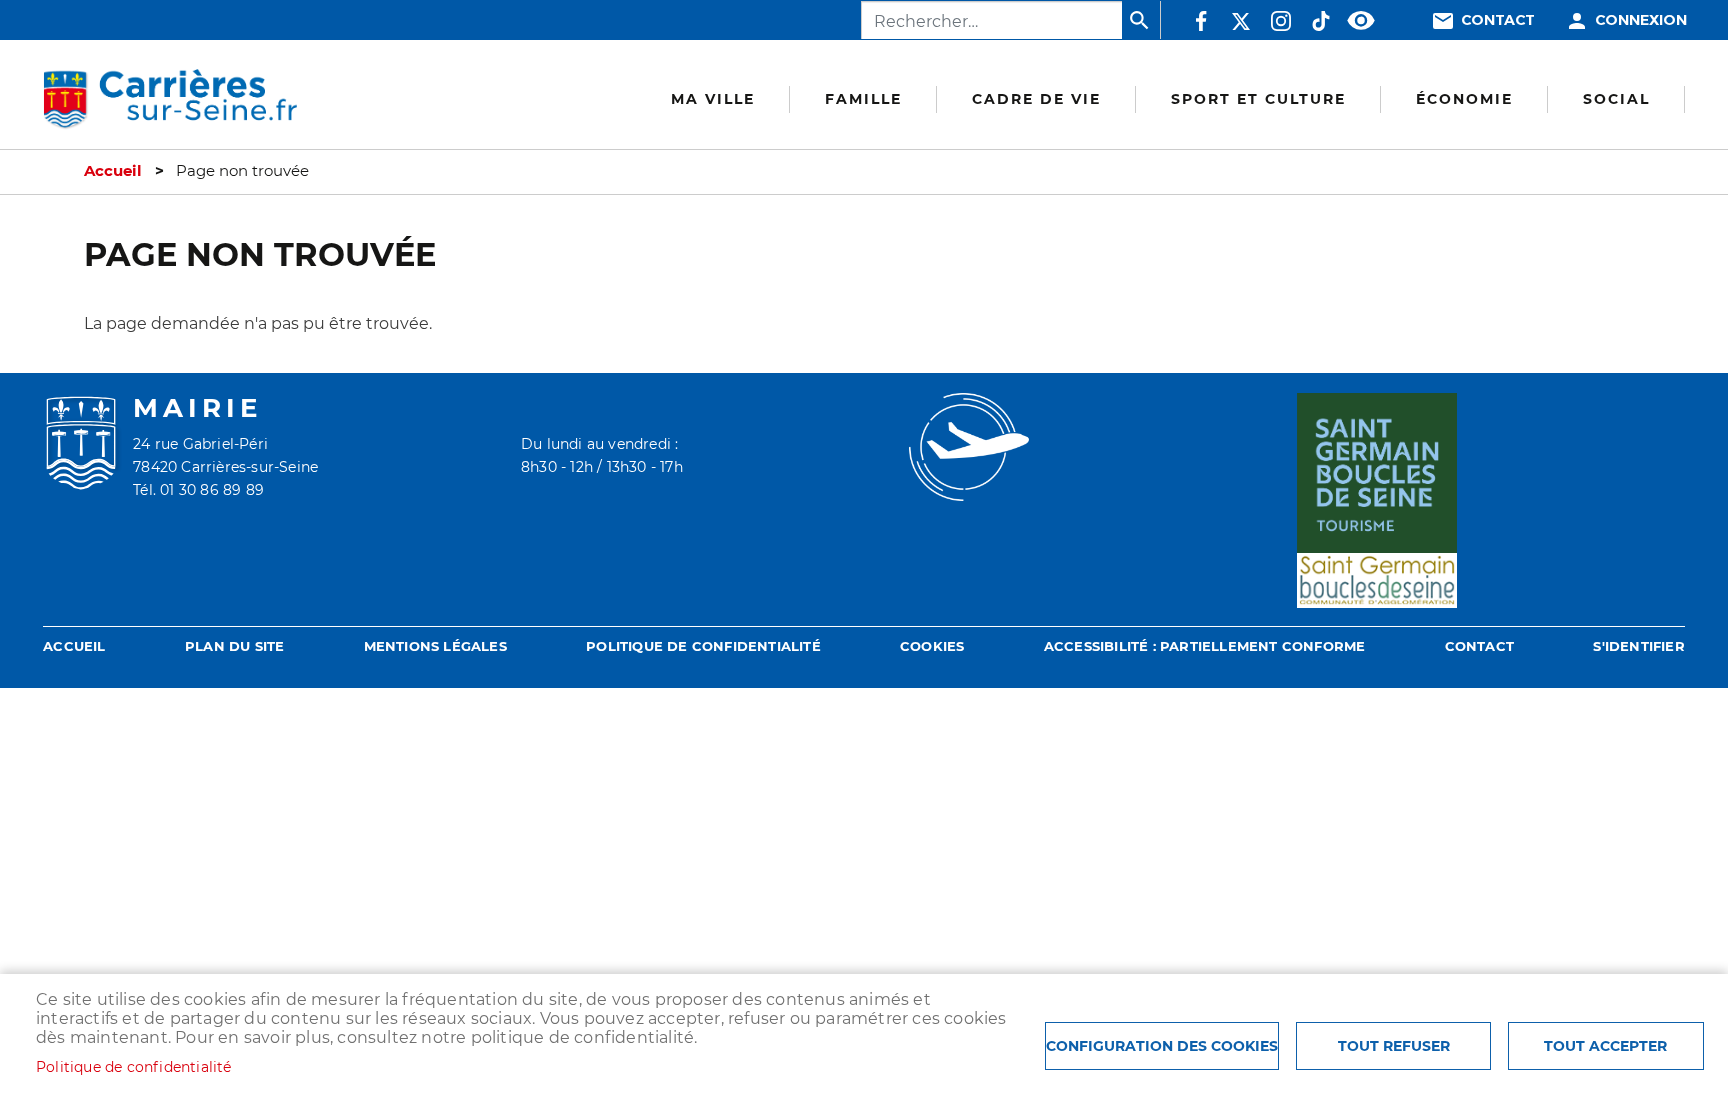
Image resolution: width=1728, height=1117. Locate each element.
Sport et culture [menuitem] (1258, 99)
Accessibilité (1361, 21)
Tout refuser (1394, 1046)
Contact (1498, 20)
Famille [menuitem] (863, 99)
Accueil (113, 171)
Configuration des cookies (1162, 1046)
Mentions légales (435, 646)
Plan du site (234, 646)
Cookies (932, 646)
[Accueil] (170, 100)
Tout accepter (1605, 1046)
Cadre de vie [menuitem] (1036, 99)
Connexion (1641, 20)
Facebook (1201, 21)
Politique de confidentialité (703, 646)
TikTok (1321, 21)
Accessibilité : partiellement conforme (1205, 646)
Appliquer (1141, 20)
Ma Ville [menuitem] (713, 99)
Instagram (1281, 21)
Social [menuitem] (1616, 99)
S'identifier (1638, 646)
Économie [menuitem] (1464, 99)
